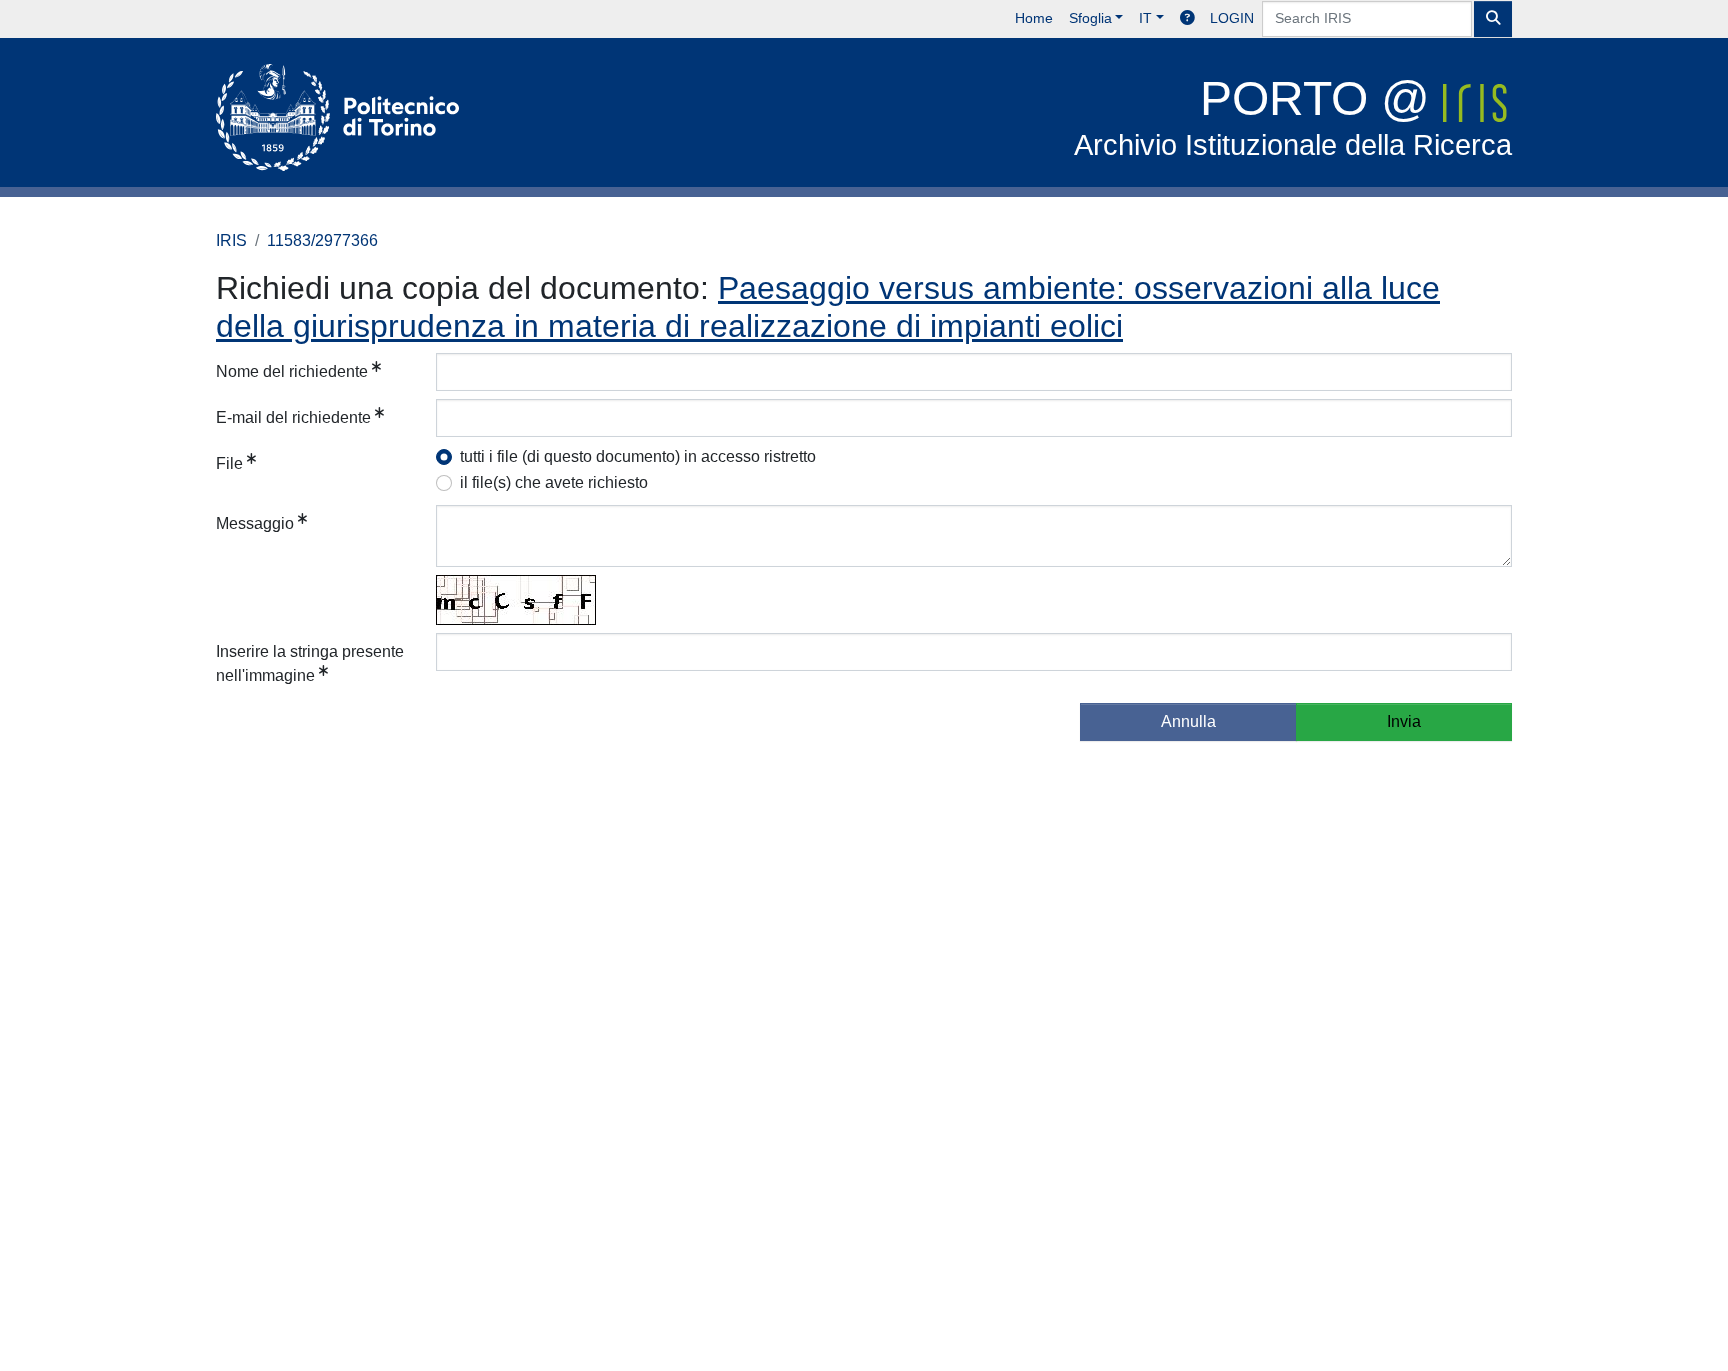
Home (1034, 18)
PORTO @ (1293, 116)
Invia (1404, 721)
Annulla (1188, 721)
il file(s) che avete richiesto (554, 482)
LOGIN (1232, 18)
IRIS (231, 240)
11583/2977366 (322, 240)
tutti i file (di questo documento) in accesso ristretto (638, 456)
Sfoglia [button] (1090, 18)
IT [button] (1145, 18)
